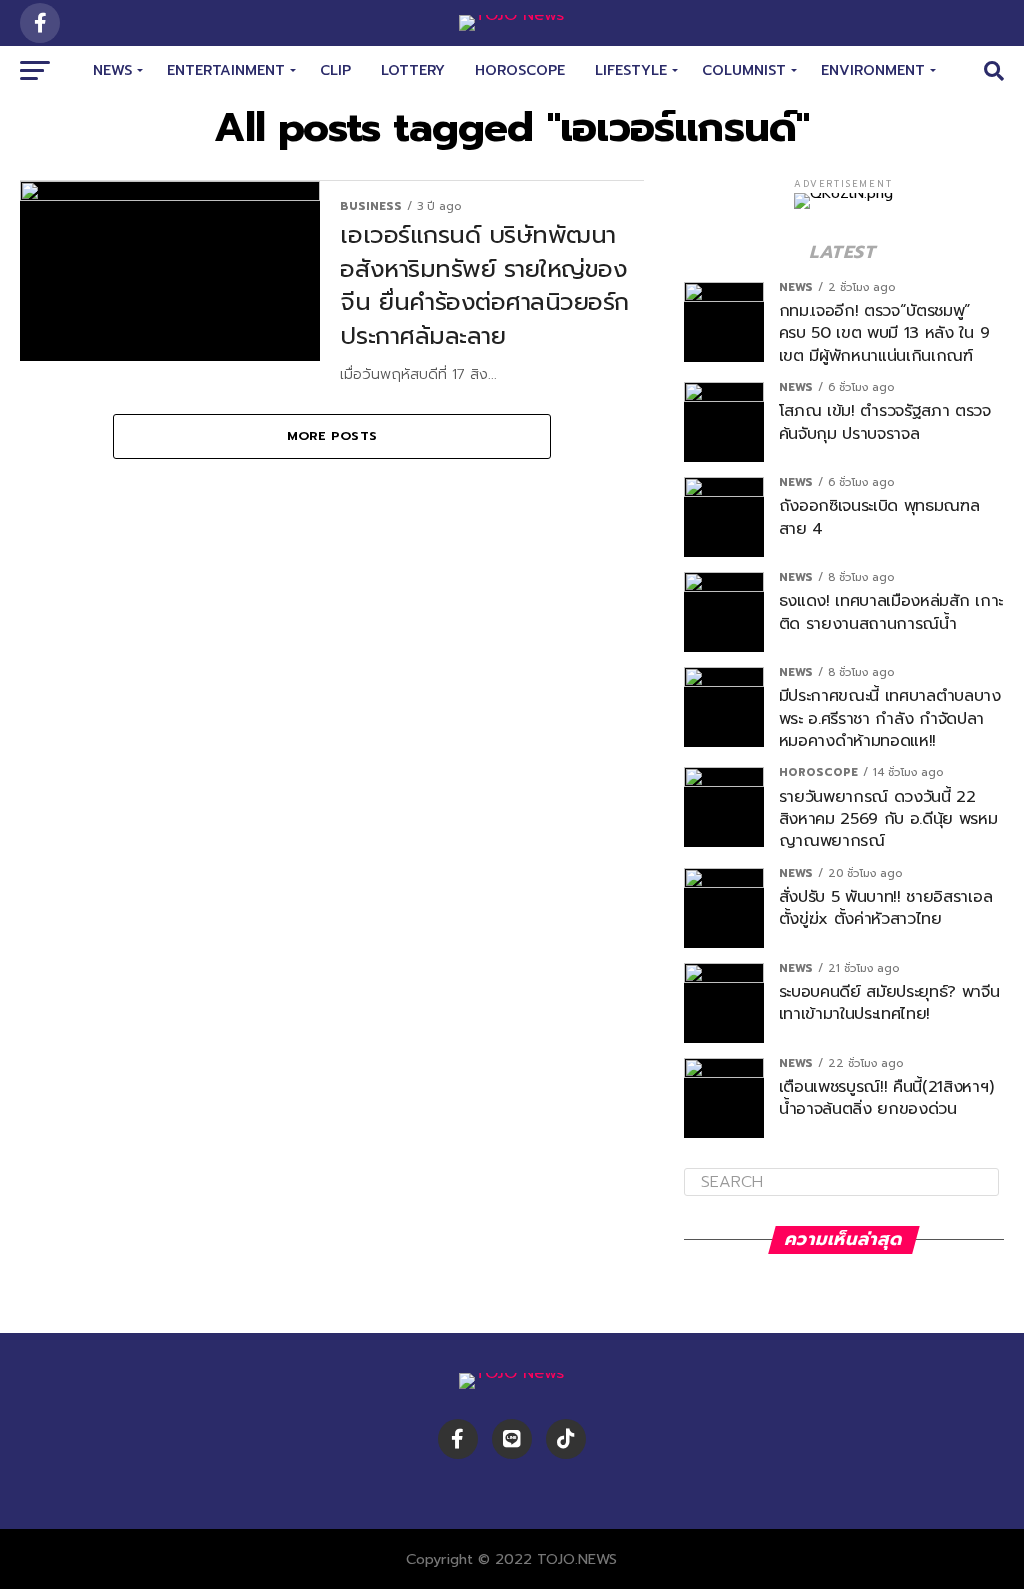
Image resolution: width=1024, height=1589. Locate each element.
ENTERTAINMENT (226, 70)
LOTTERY (413, 70)
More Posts (332, 435)
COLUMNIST (744, 70)
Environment (873, 70)
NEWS (112, 70)
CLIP (335, 70)
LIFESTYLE (631, 70)
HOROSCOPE (520, 70)
